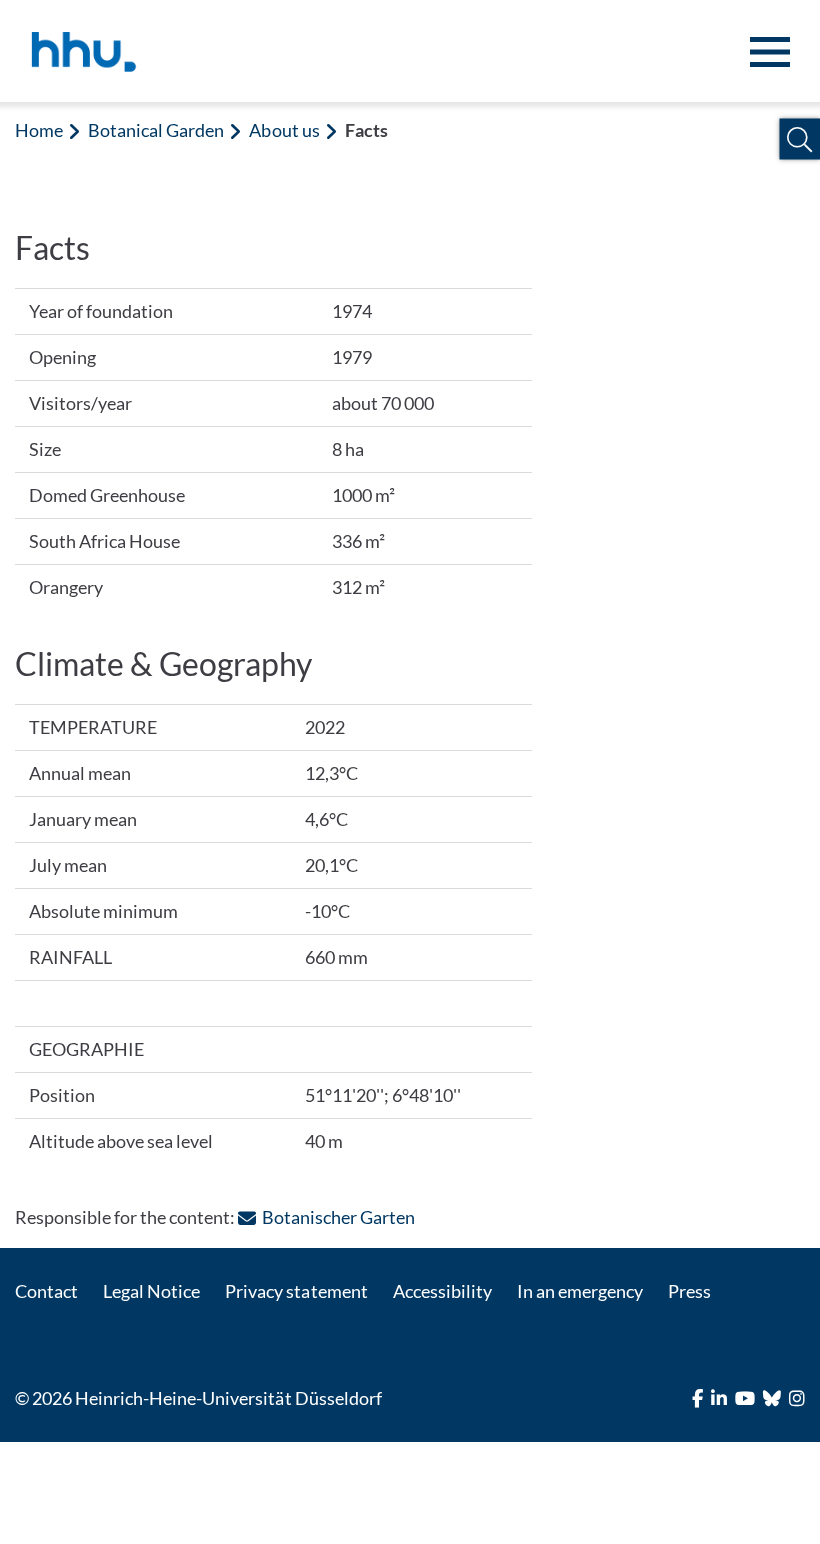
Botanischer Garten (338, 1217)
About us (284, 130)
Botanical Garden (156, 130)
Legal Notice (151, 1291)
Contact (46, 1291)
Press (689, 1291)
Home (39, 130)
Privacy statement (296, 1291)
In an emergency (580, 1291)
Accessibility (442, 1291)
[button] (799, 139)
